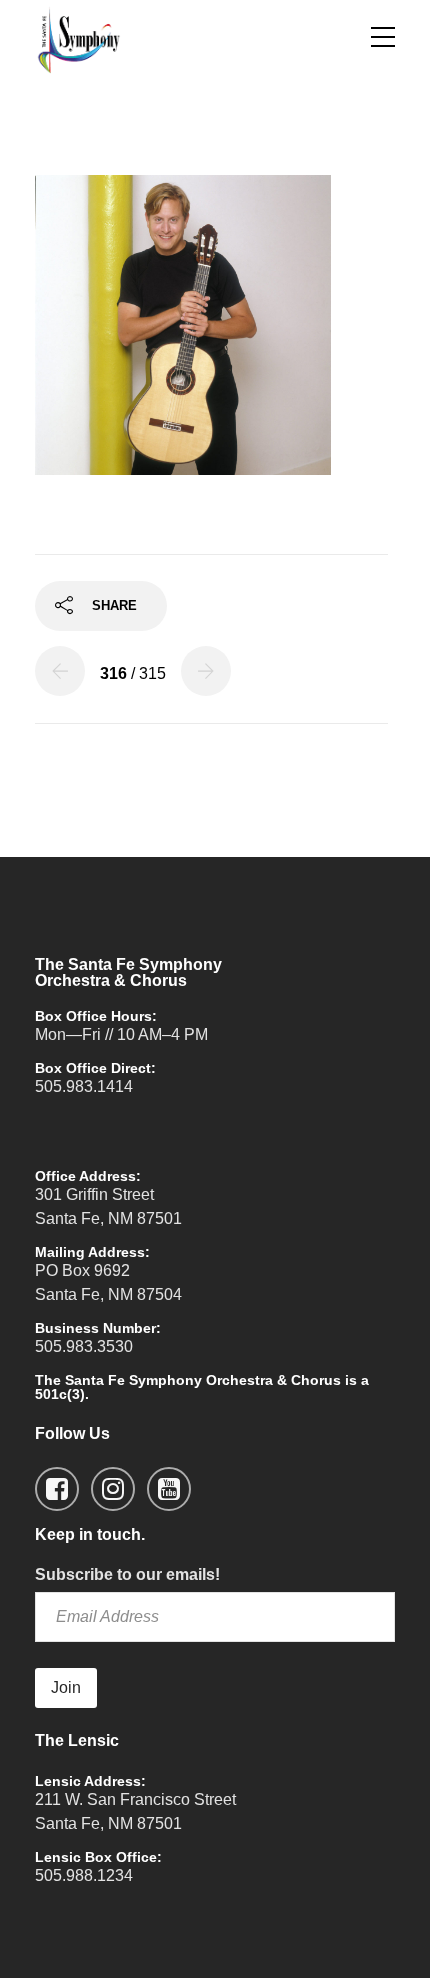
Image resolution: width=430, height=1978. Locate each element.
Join (66, 1687)
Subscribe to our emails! (127, 1574)
